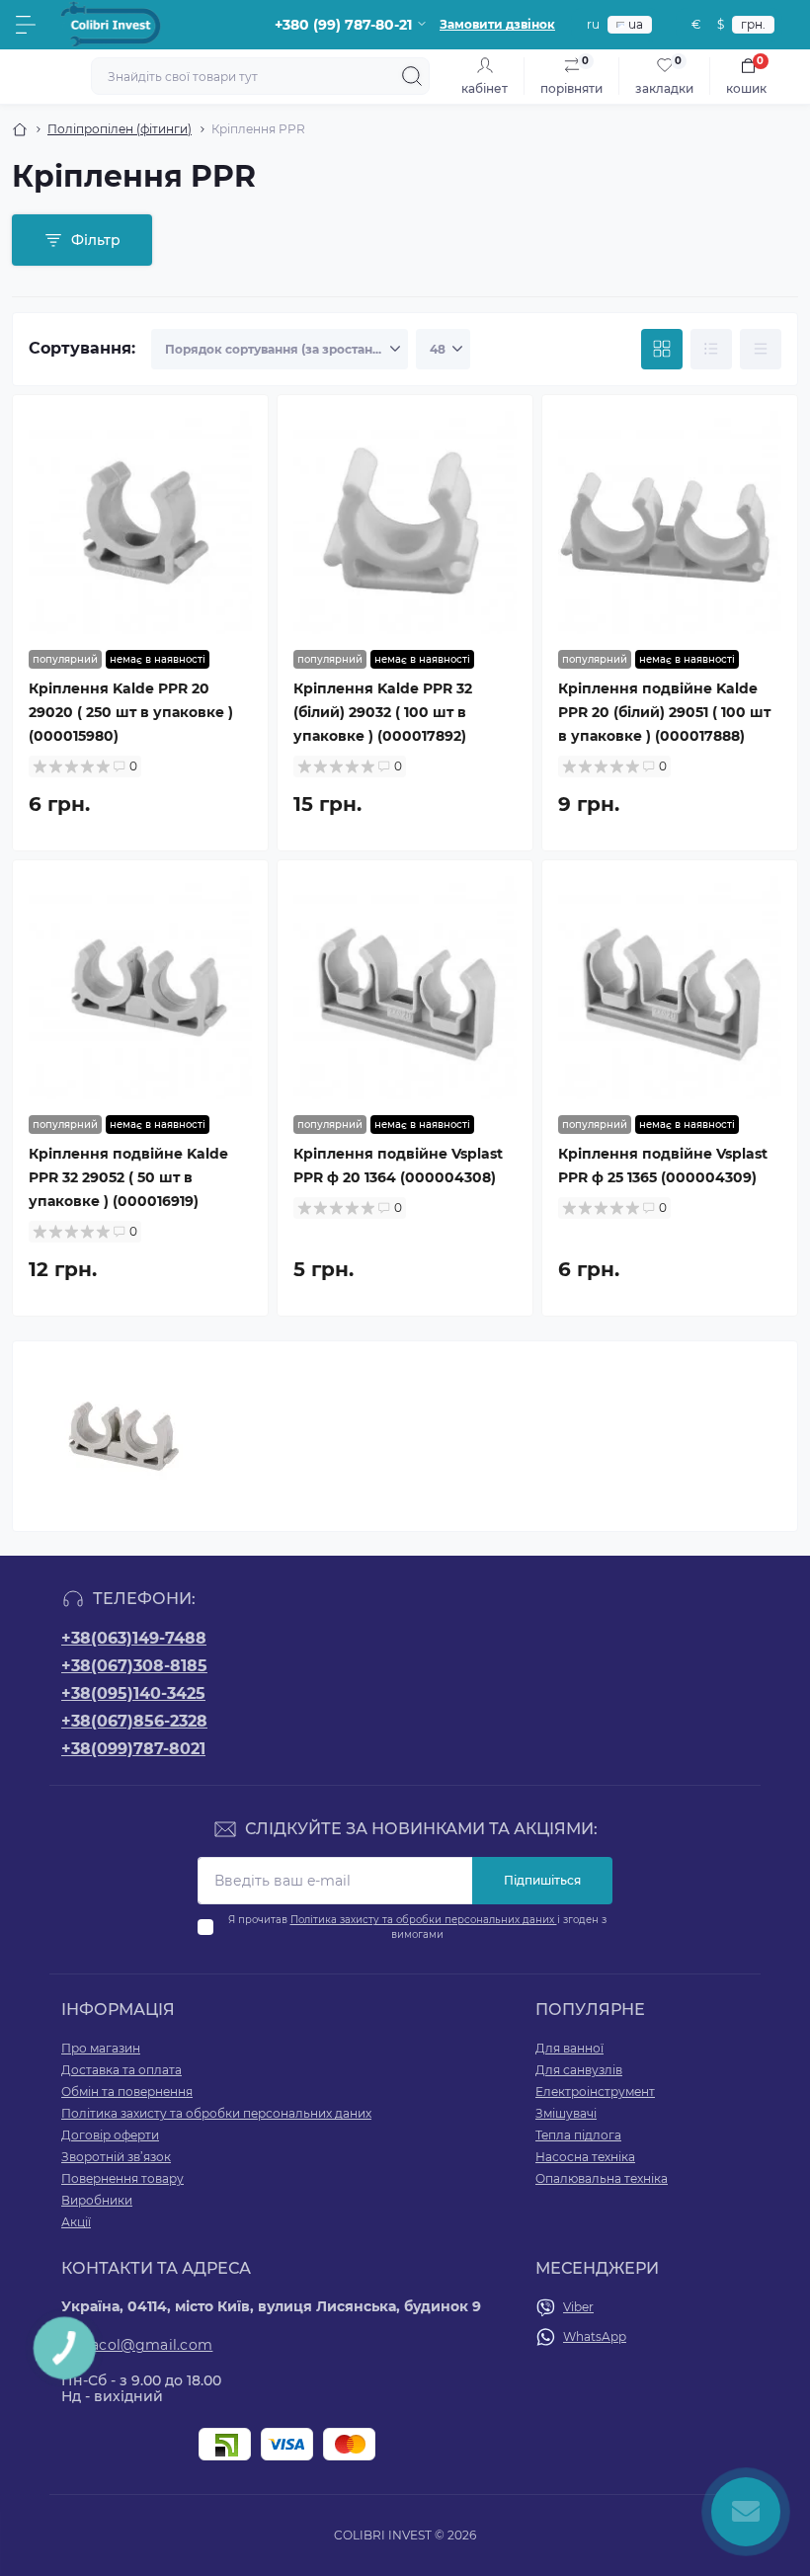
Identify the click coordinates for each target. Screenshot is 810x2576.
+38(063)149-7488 (134, 1638)
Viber (578, 2307)
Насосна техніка (585, 2157)
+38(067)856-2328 (134, 1721)
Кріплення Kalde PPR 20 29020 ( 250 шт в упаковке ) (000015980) (131, 712)
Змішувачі (566, 2113)
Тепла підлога (578, 2135)
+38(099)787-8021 (133, 1749)
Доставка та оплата (121, 2070)
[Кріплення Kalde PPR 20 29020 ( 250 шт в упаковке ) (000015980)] (140, 523)
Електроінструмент (595, 2092)
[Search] (412, 76)
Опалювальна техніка (602, 2178)
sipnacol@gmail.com (137, 2345)
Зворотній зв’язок (116, 2157)
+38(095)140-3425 (133, 1693)
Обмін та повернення (127, 2092)
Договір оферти (110, 2135)
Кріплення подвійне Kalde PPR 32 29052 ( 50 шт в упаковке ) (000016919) (128, 1177)
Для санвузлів (579, 2070)
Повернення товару (122, 2178)
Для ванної (569, 2048)
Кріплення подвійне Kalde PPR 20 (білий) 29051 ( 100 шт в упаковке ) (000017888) (664, 712)
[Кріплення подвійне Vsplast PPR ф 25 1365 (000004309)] (670, 988)
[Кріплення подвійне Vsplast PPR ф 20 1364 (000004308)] (405, 988)
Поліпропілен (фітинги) (120, 129)
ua (636, 24)
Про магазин (101, 2048)
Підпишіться (542, 1880)
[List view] (711, 350)
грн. (753, 24)
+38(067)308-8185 (134, 1666)
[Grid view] (662, 350)
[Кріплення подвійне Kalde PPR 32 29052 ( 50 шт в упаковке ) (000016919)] (140, 988)
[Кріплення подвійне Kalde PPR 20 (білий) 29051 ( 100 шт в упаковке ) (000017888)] (670, 523)
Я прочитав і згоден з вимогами (417, 1927)
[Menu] (26, 25)
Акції (76, 2222)
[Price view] (761, 350)
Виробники (97, 2200)
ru (593, 24)
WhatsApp (595, 2336)
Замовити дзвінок (497, 24)
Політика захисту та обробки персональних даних (424, 1920)
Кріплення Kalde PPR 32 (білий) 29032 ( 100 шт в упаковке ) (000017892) (383, 712)
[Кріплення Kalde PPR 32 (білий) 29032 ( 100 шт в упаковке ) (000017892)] (405, 523)
